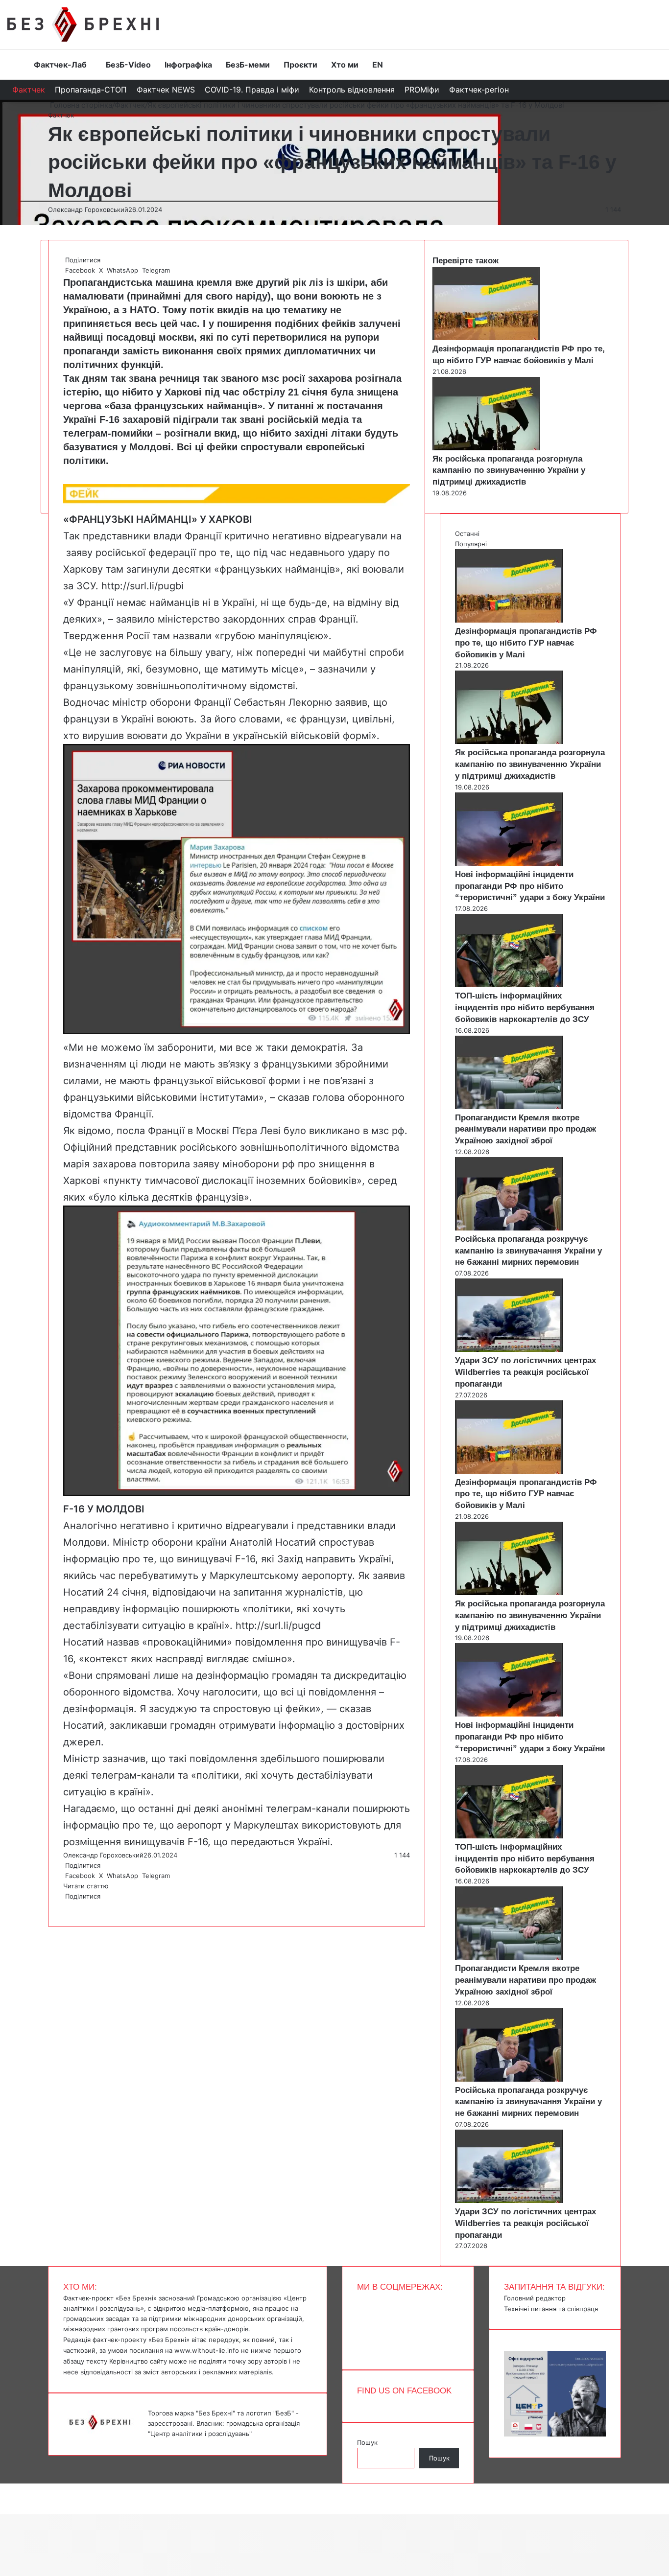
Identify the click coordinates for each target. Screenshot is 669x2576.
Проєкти (300, 65)
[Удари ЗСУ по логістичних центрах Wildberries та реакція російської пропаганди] (509, 1349)
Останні (467, 534)
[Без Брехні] (83, 24)
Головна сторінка (80, 105)
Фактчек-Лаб (60, 65)
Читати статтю (87, 1886)
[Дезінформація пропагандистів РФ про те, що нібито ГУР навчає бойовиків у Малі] (486, 338)
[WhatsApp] (68, 1906)
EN (378, 65)
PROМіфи (422, 90)
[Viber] (72, 1906)
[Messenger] (5, 2488)
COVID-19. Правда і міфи (252, 90)
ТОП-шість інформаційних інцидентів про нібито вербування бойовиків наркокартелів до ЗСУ (525, 1008)
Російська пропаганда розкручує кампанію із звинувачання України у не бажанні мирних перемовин (528, 1251)
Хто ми (345, 65)
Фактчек (29, 90)
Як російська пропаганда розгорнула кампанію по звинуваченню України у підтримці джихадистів (509, 471)
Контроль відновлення (352, 90)
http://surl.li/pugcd (278, 1625)
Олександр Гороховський (88, 209)
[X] (66, 1906)
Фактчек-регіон (479, 90)
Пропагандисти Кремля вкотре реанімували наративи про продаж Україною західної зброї (526, 1129)
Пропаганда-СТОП (91, 90)
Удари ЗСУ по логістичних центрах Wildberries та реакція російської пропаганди (526, 1372)
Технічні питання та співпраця (551, 2309)
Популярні (471, 544)
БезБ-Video (128, 65)
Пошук (367, 2442)
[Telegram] (70, 1906)
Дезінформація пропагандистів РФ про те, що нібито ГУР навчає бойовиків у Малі (526, 643)
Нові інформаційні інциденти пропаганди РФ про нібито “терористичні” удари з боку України (530, 886)
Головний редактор (535, 2298)
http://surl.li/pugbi (143, 586)
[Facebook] (64, 1906)
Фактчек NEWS (166, 90)
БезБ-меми (248, 65)
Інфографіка (188, 65)
